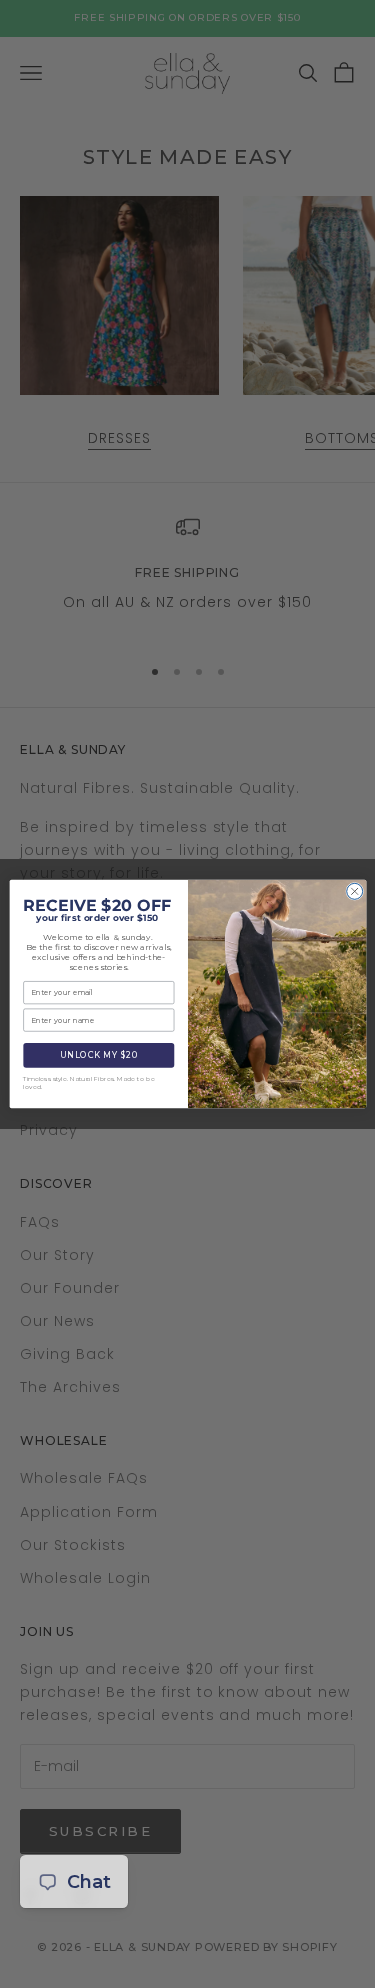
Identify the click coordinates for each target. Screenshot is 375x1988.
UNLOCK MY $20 (98, 1055)
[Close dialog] (354, 891)
